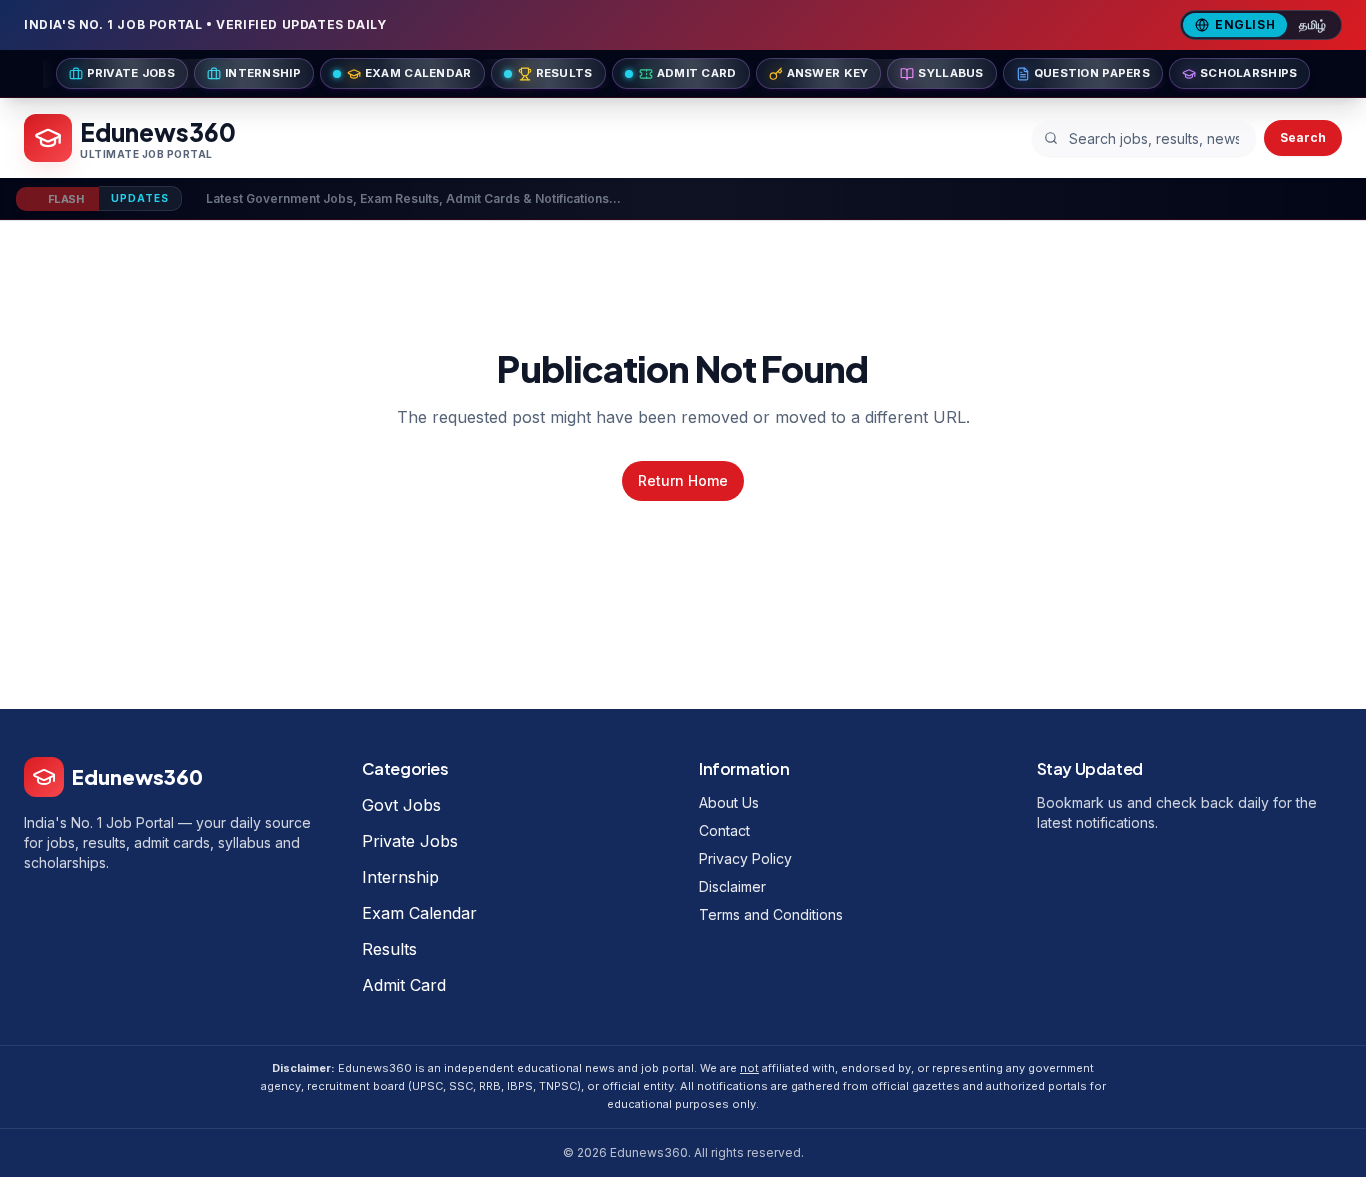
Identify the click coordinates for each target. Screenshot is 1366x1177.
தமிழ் (1313, 24)
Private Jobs (410, 841)
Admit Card (404, 985)
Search (1303, 137)
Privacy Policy (745, 858)
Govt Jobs (401, 805)
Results (389, 949)
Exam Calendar (419, 913)
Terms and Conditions (771, 914)
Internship (400, 877)
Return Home (683, 480)
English (1245, 24)
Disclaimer (732, 886)
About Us (729, 802)
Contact (724, 830)
